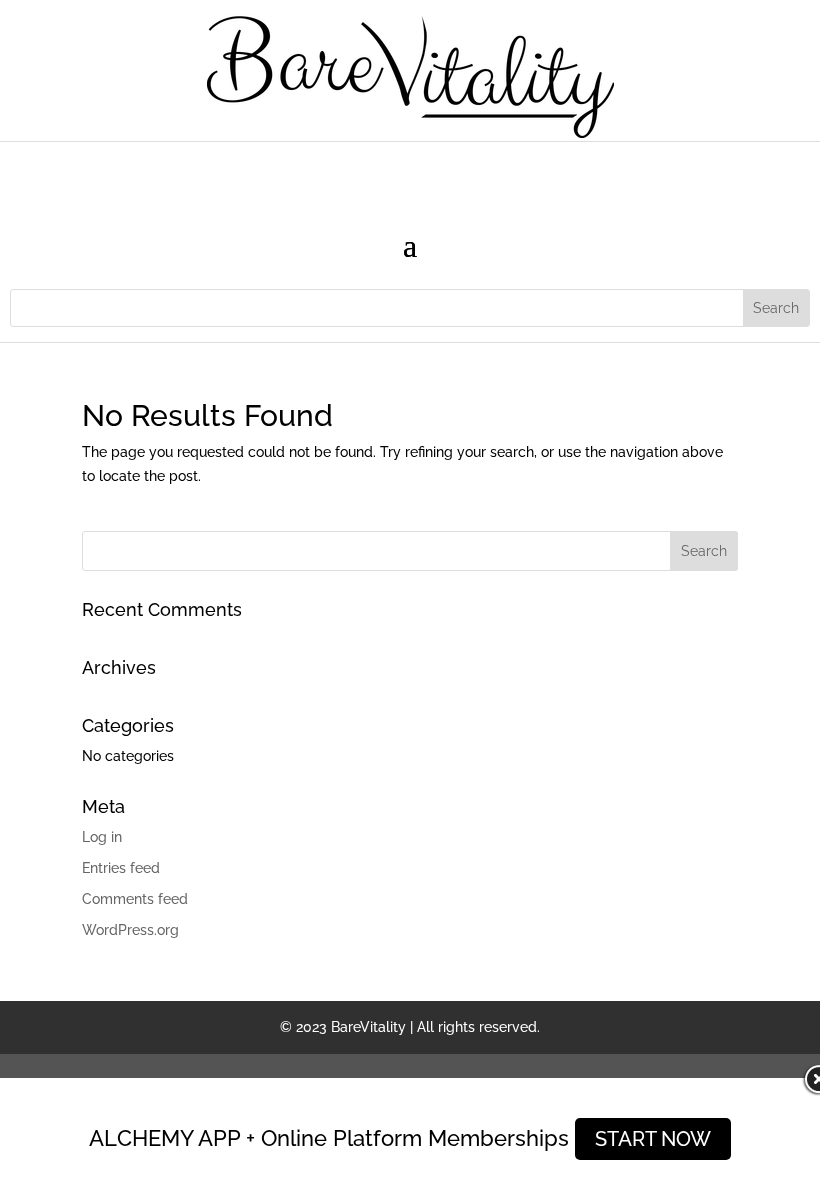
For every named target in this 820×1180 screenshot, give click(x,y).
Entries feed (121, 868)
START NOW (653, 1139)
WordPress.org (130, 930)
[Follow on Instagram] (410, 173)
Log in (102, 837)
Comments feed (135, 899)
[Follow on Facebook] (370, 173)
